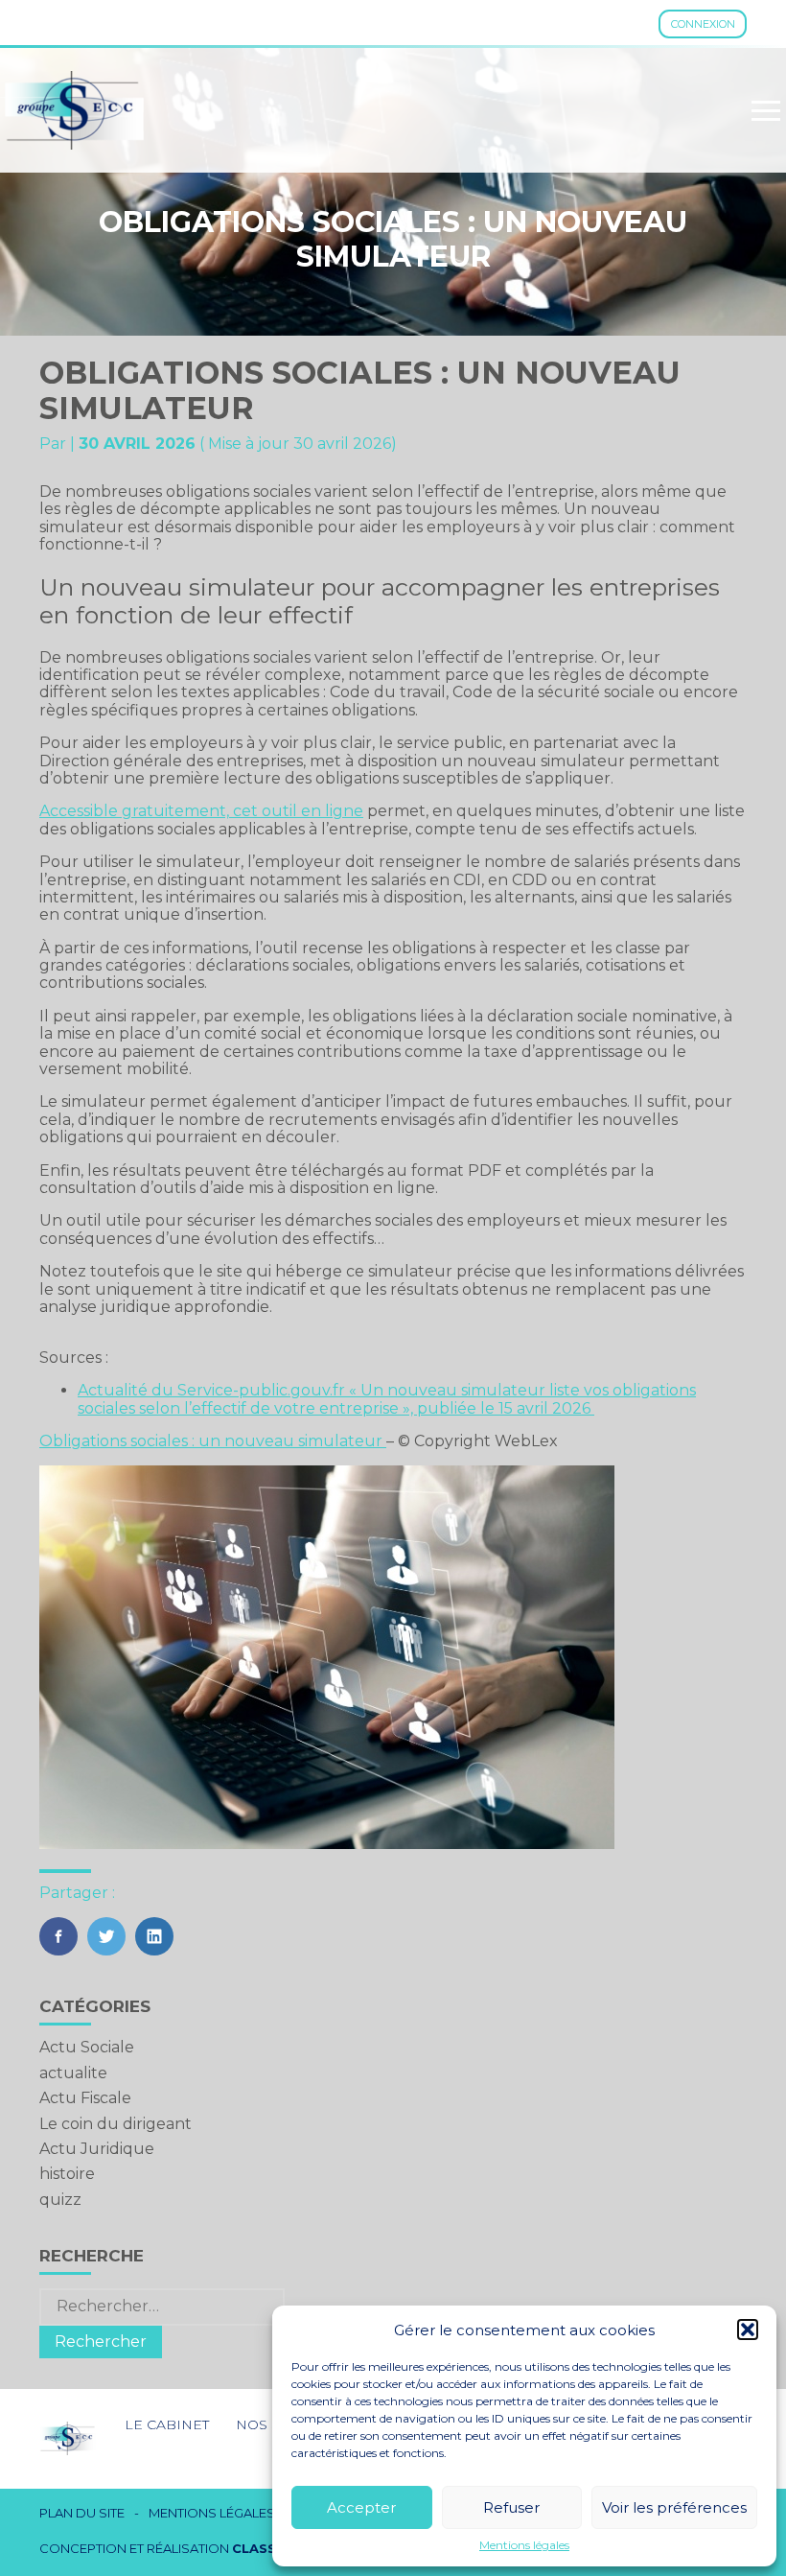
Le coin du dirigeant (116, 2124)
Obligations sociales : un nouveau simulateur (213, 1441)
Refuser (511, 2507)
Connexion (703, 24)
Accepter (361, 2507)
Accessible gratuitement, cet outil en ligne (201, 811)
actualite (73, 2073)
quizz (60, 2200)
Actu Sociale (87, 2047)
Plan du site (82, 2513)
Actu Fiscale (85, 2098)
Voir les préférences (674, 2507)
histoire (67, 2174)
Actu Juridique (97, 2149)
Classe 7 (265, 2548)
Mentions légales (524, 2545)
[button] (748, 2330)
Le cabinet (167, 2424)
